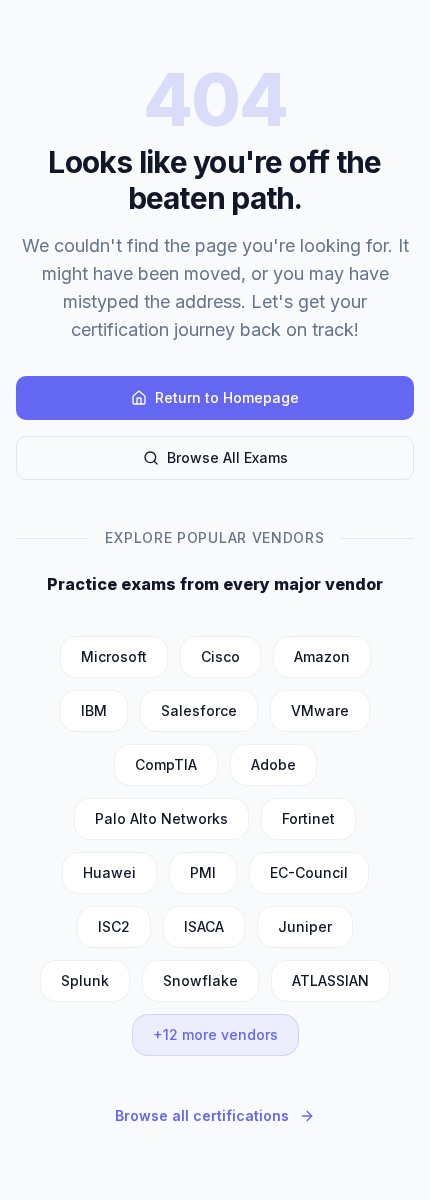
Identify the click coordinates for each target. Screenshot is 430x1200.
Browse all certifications (202, 1115)
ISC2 (114, 926)
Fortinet (308, 818)
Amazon (322, 656)
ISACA (204, 926)
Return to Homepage (227, 397)
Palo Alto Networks (161, 818)
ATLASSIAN (330, 980)
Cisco (220, 656)
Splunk (85, 980)
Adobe (273, 764)
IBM (94, 710)
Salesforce (199, 710)
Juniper (305, 926)
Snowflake (200, 980)
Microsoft (114, 656)
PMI (203, 872)
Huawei (109, 872)
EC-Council (309, 872)
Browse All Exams (227, 457)
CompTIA (166, 764)
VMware (320, 710)
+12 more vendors (215, 1034)
